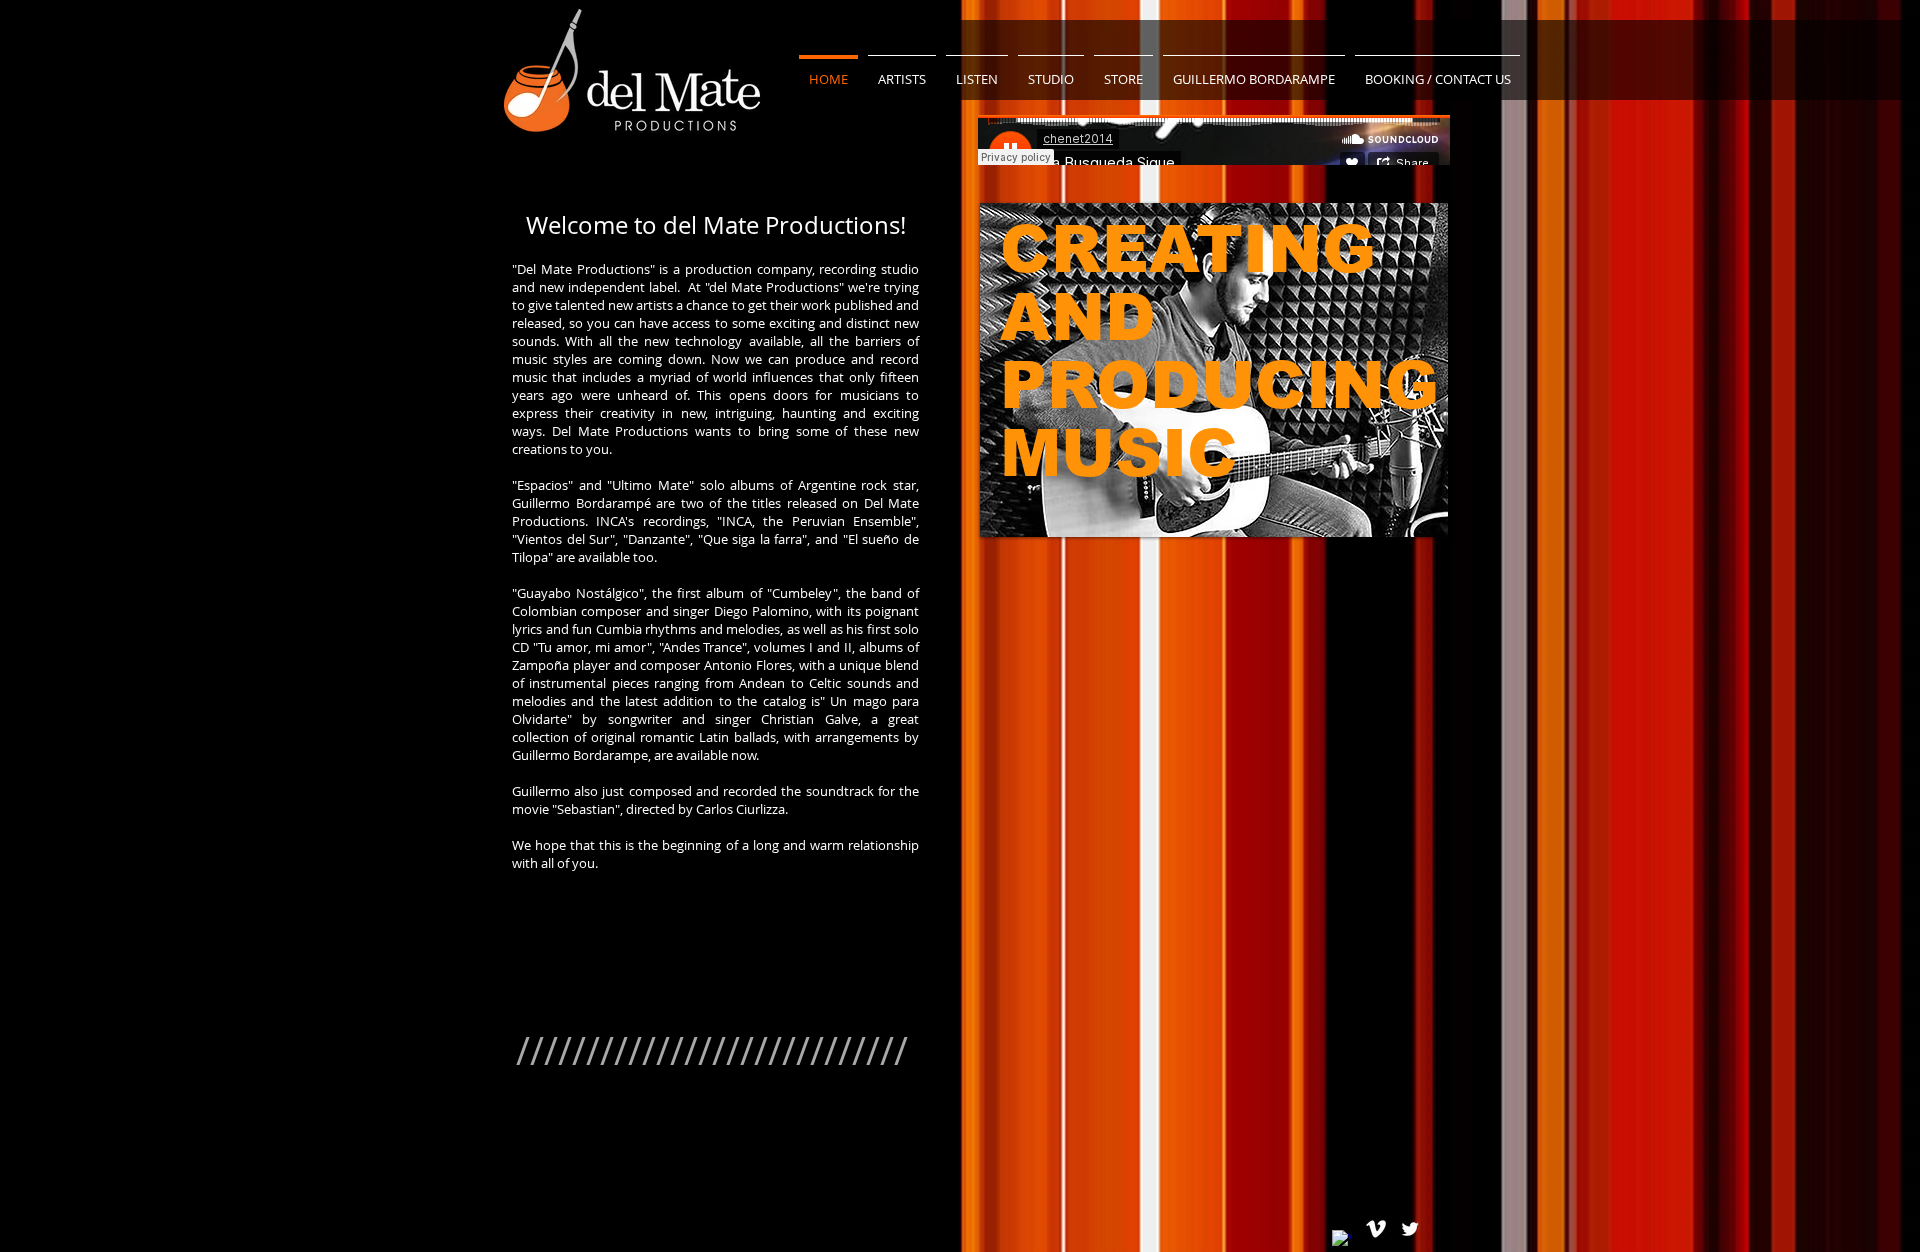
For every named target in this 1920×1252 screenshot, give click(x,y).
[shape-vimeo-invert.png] (1376, 1229)
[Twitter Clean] (1410, 1229)
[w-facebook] (1342, 1240)
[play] (1406, 519)
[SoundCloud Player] (1214, 140)
